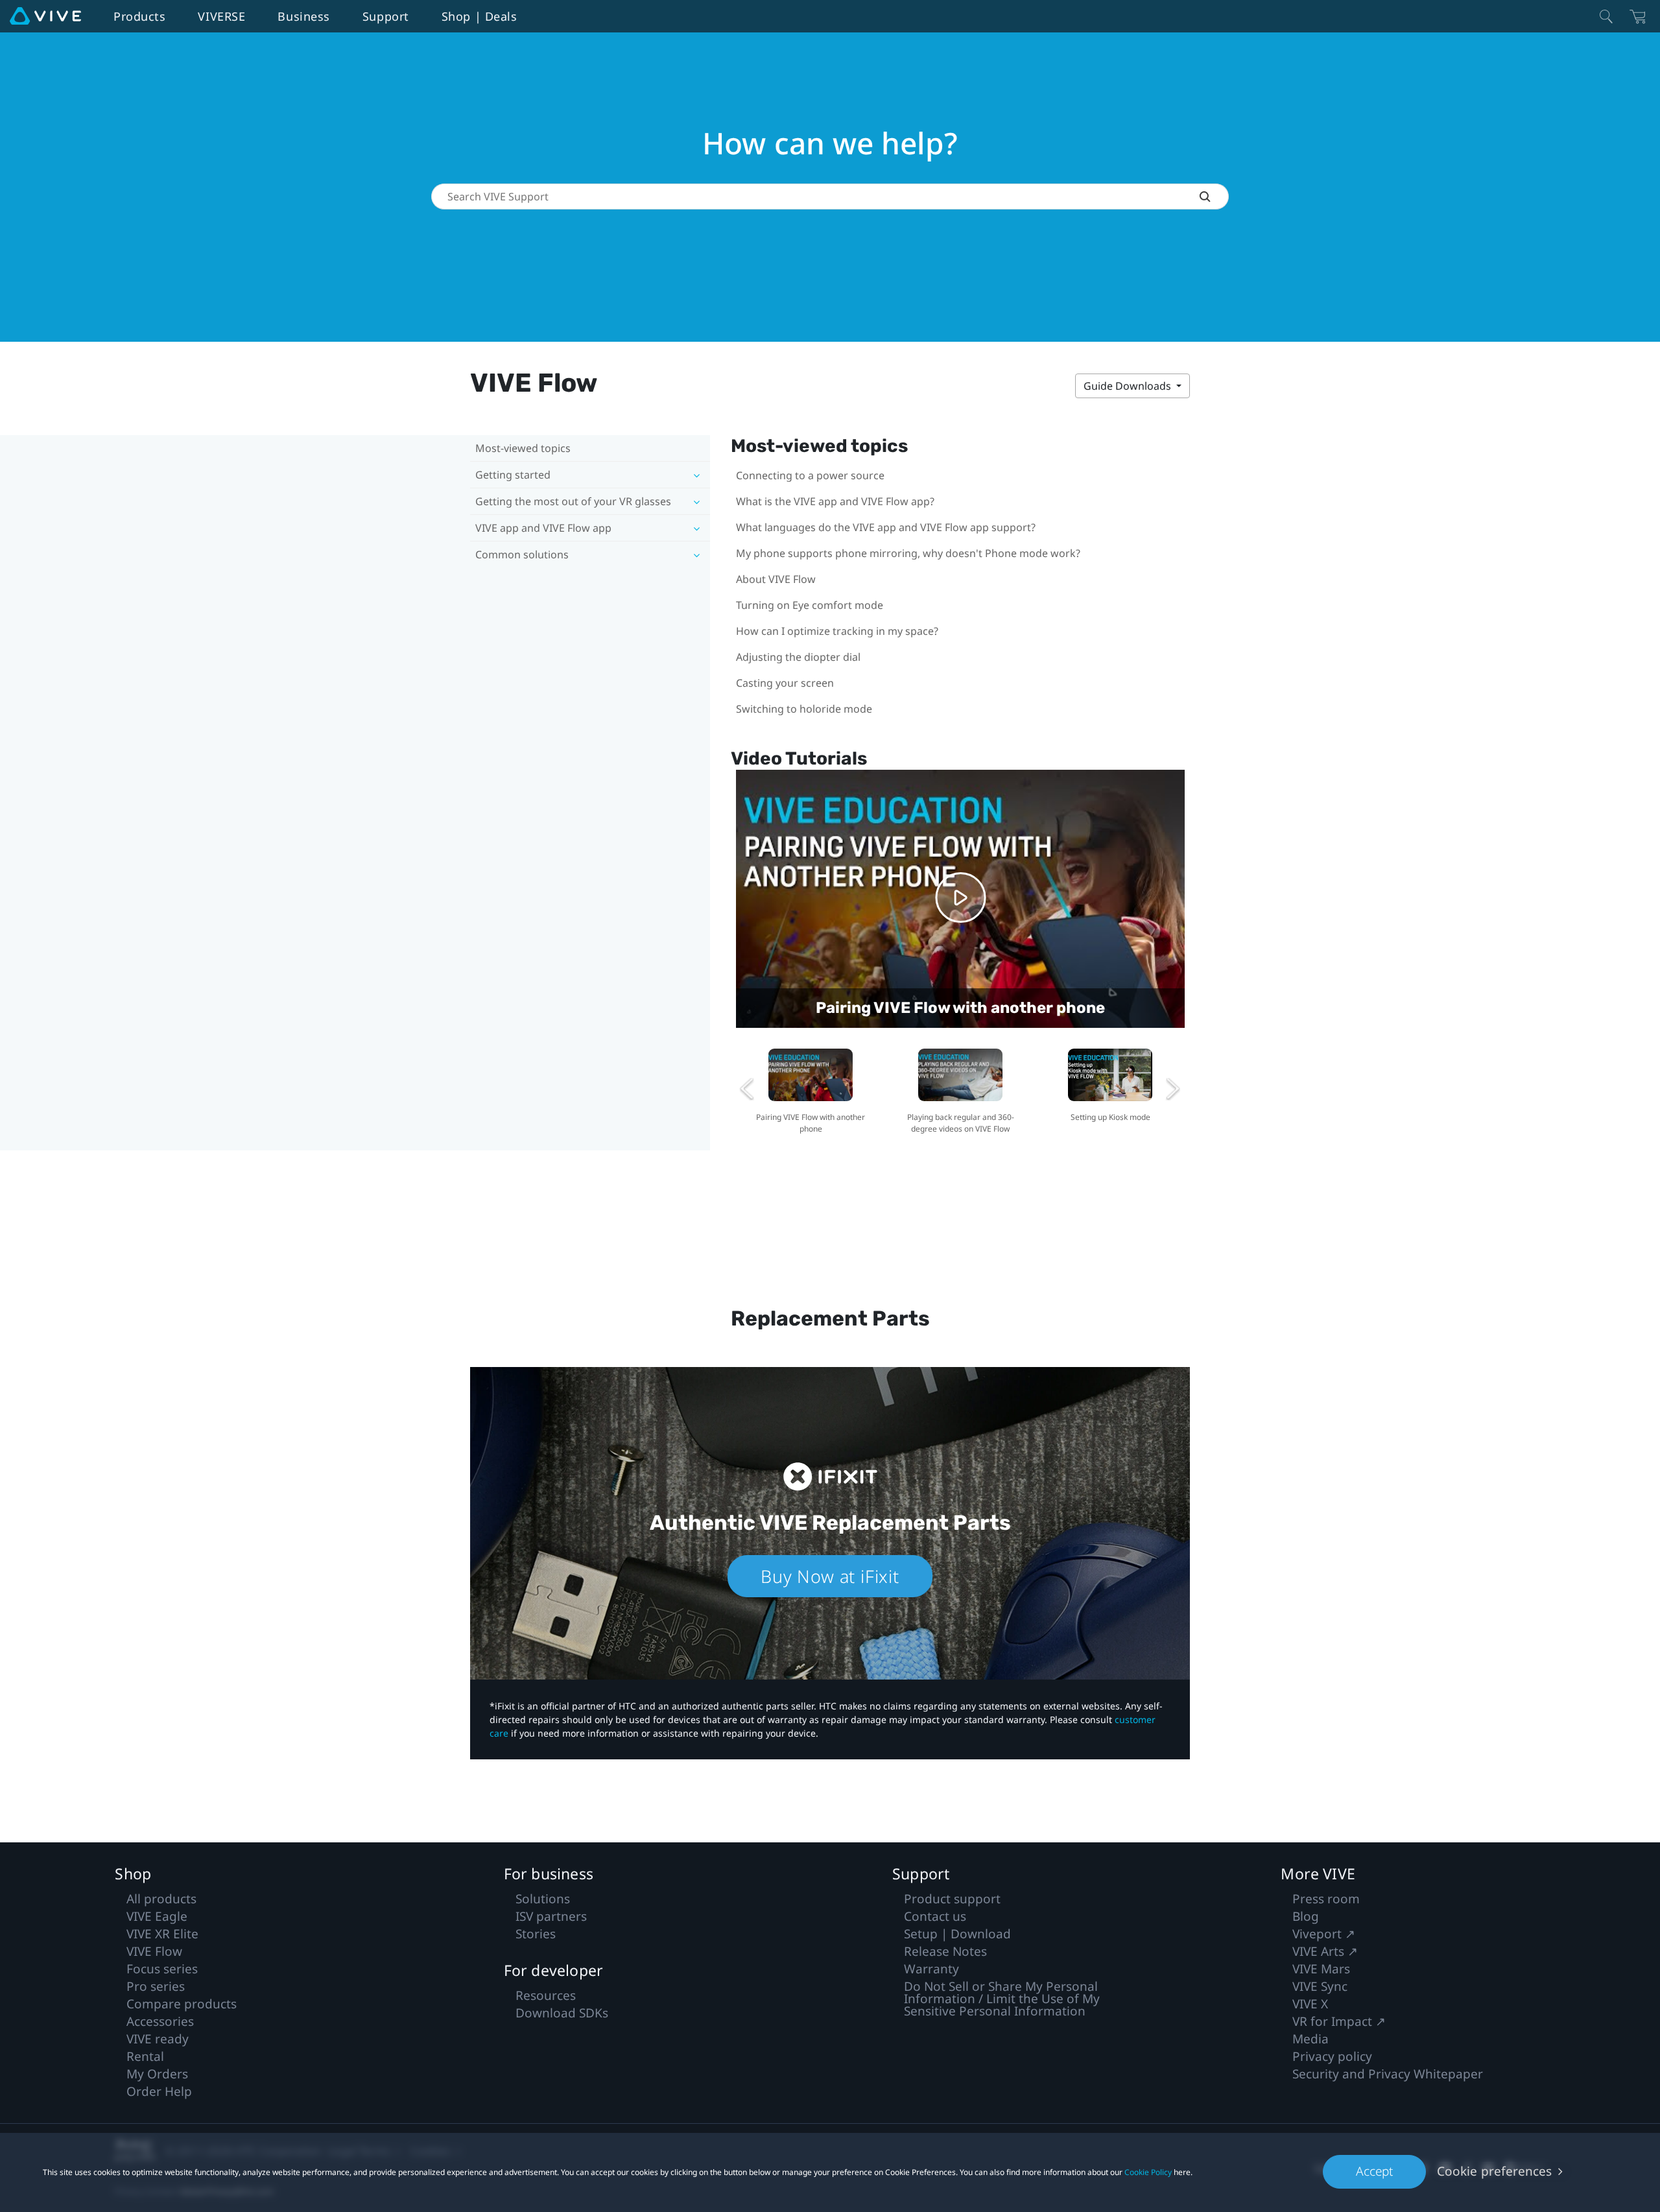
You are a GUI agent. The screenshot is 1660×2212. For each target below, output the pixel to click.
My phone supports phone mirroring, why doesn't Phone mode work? (908, 553)
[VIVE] (45, 16)
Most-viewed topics (523, 448)
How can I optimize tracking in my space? (837, 631)
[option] (811, 1089)
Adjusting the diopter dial (798, 657)
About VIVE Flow (776, 579)
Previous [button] (748, 1089)
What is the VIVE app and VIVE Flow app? (835, 501)
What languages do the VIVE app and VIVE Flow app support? (886, 527)
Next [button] (1173, 1089)
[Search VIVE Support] (1214, 196)
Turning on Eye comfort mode (810, 605)
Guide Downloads (1129, 386)
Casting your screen (785, 683)
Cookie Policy (1148, 2172)
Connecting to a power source (810, 475)
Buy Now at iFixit (830, 1576)
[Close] (1606, 16)
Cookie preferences (1494, 2171)
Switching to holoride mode (804, 709)
